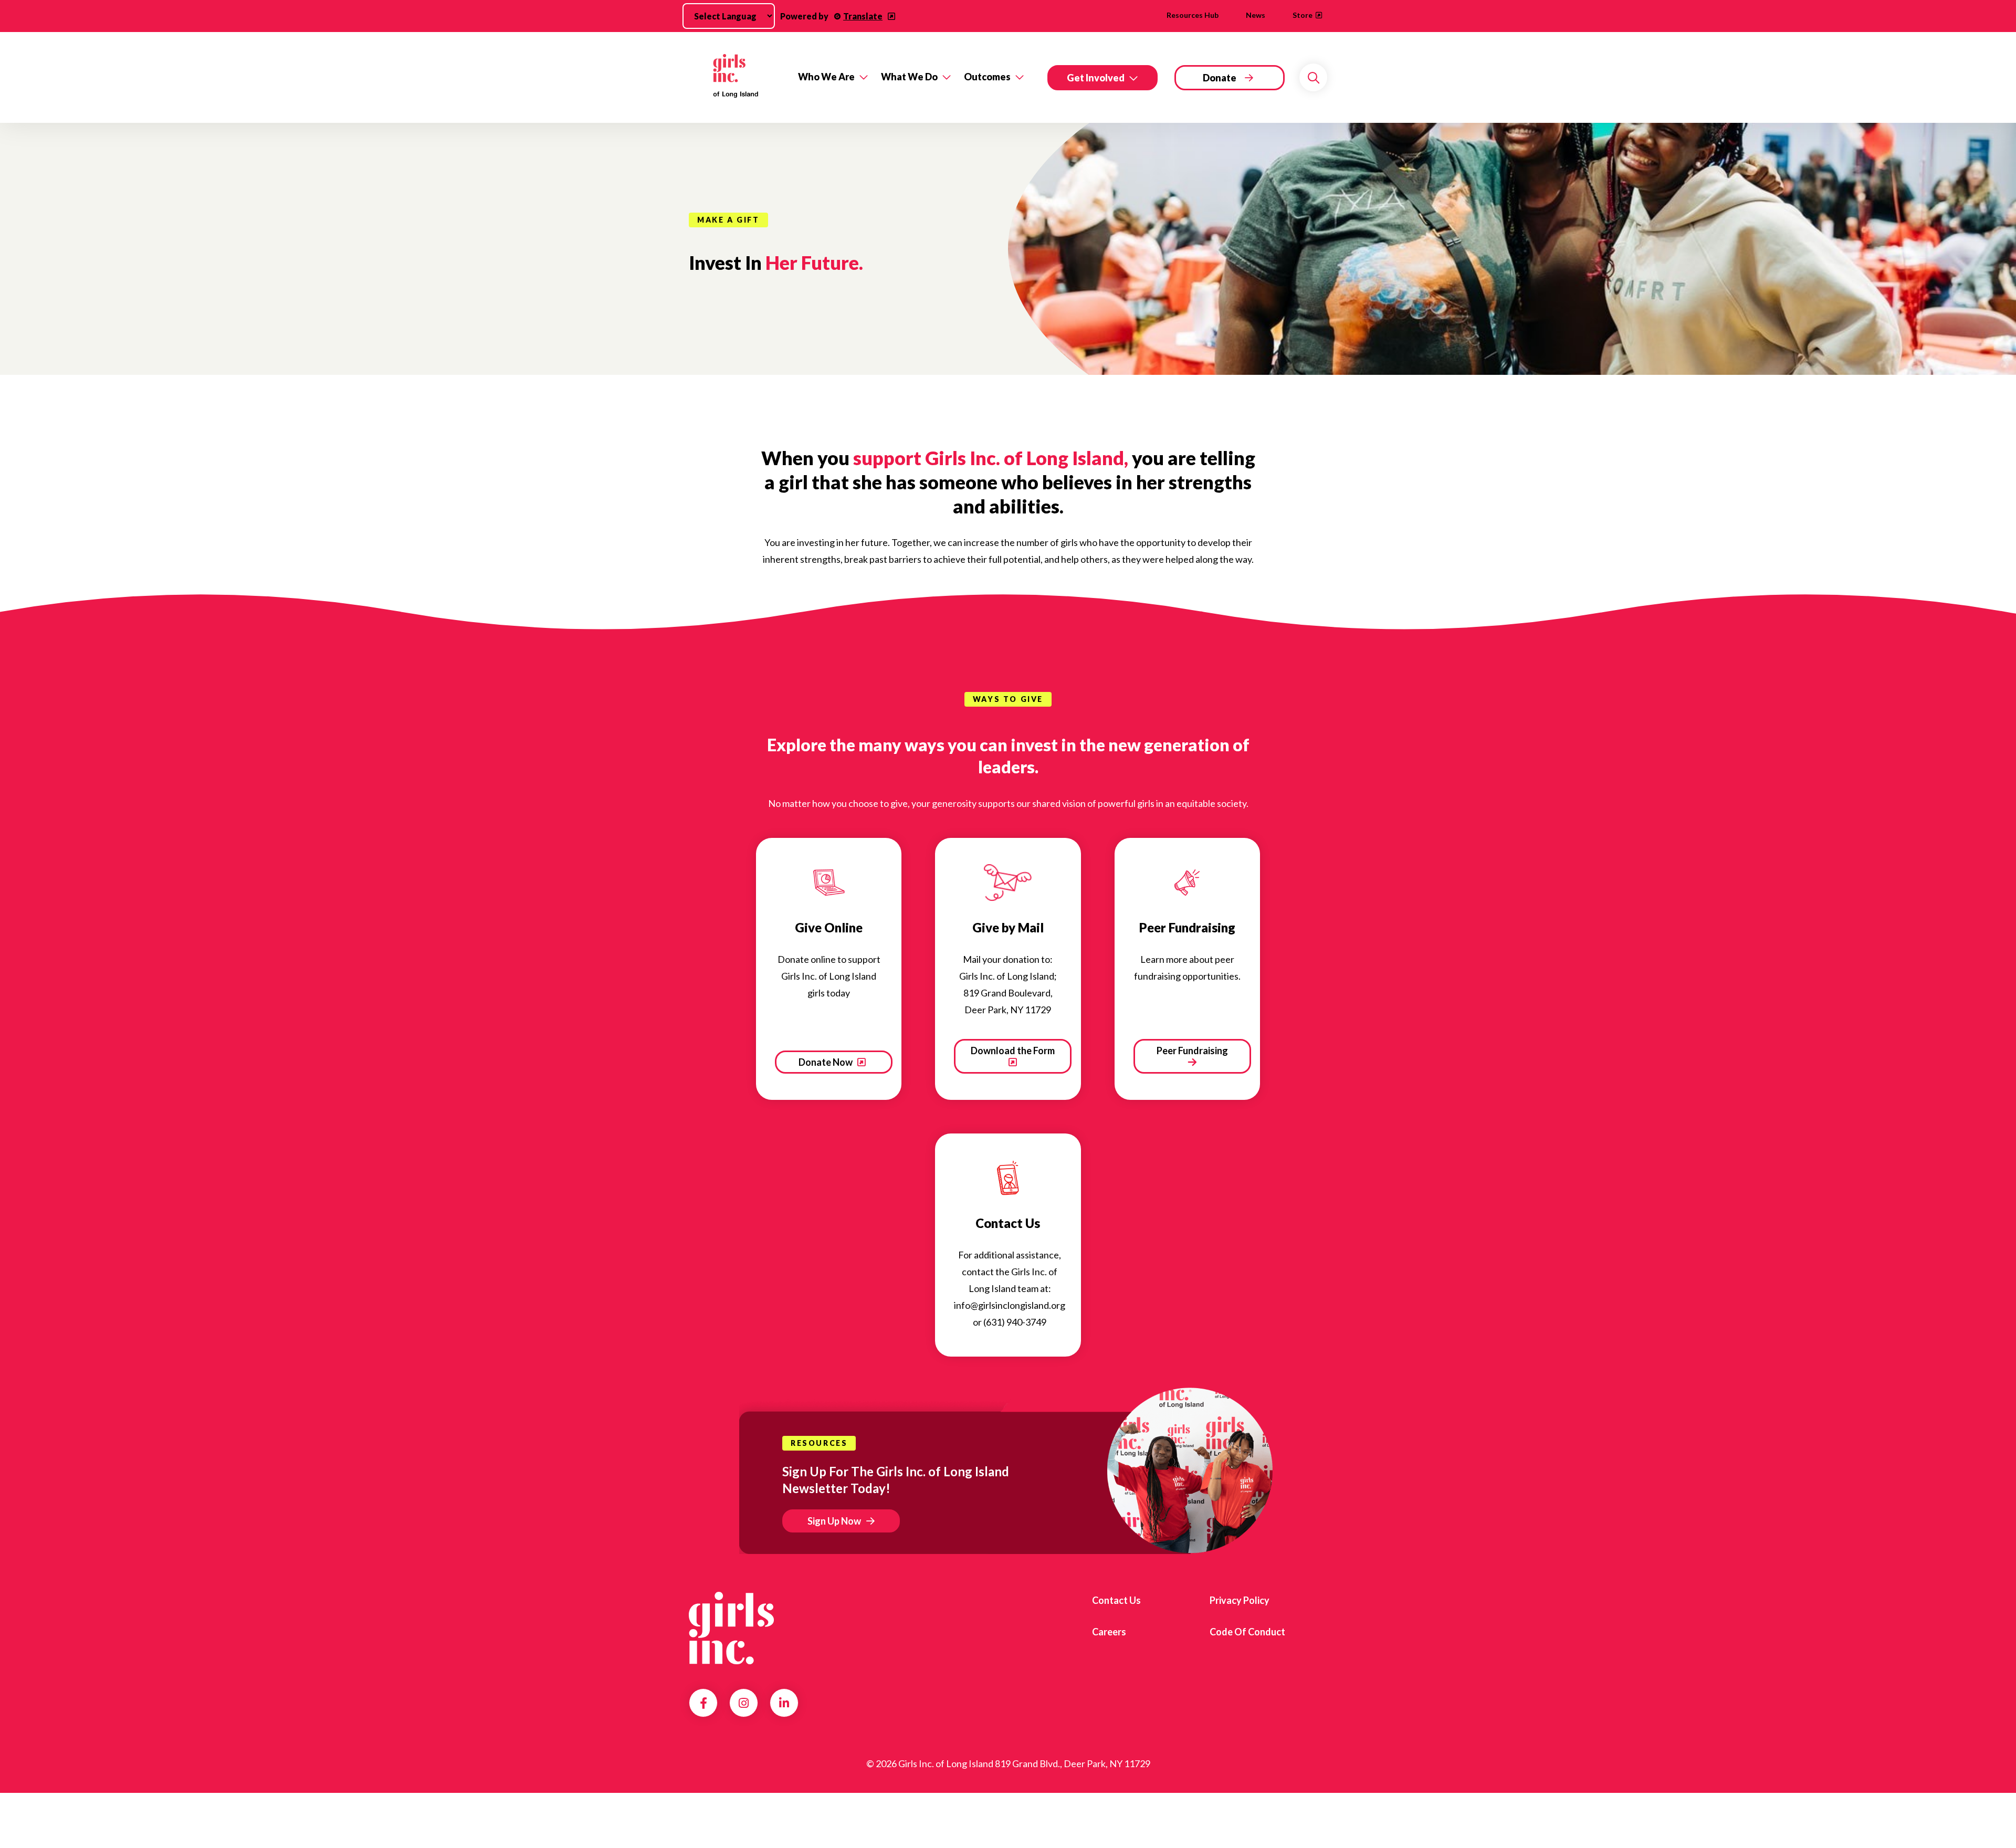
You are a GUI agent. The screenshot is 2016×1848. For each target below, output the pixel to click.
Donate (1220, 78)
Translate (863, 16)
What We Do (909, 77)
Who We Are (826, 77)
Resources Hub (1193, 15)
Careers (1109, 1632)
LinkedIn (784, 1703)
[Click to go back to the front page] (736, 77)
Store (1303, 15)
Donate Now (826, 1062)
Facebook (703, 1703)
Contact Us (1116, 1600)
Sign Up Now (834, 1521)
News (1256, 15)
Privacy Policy (1240, 1600)
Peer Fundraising (1192, 1051)
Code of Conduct (1247, 1632)
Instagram (744, 1703)
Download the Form (1013, 1051)
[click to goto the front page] (731, 1628)
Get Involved (1096, 78)
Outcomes (987, 77)
